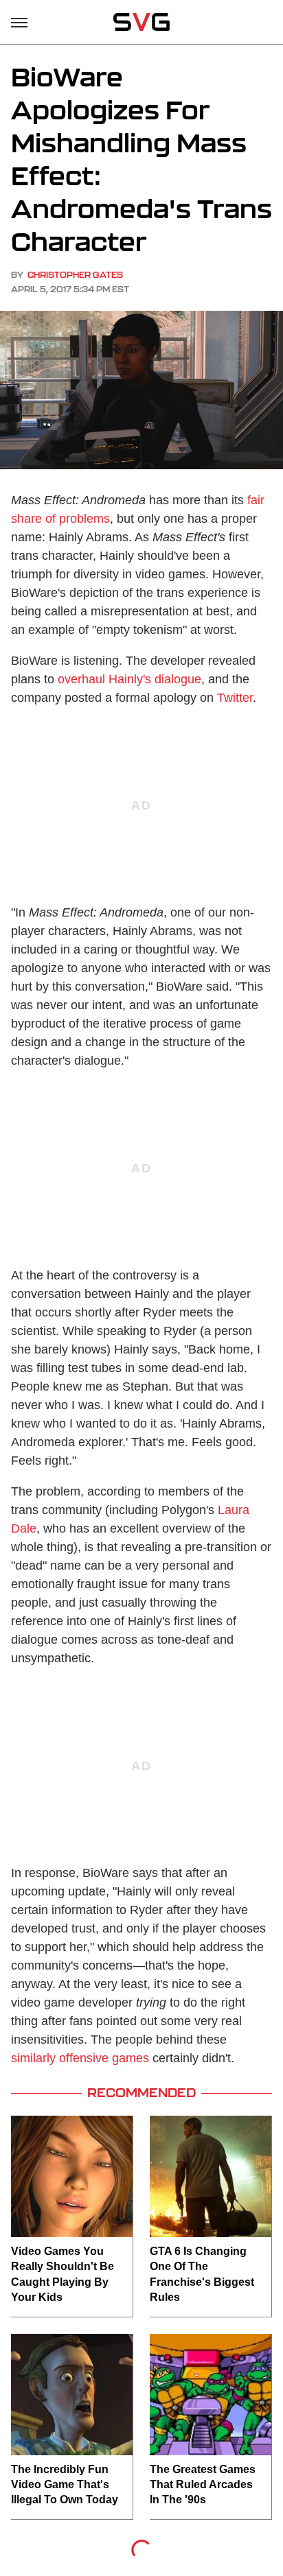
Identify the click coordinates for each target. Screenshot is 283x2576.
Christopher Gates (75, 275)
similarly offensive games (80, 2058)
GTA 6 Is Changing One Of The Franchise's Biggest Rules (202, 2274)
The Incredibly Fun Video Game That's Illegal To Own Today (65, 2485)
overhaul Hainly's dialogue (129, 679)
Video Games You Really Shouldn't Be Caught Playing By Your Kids (63, 2274)
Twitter (235, 698)
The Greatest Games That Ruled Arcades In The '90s (203, 2485)
